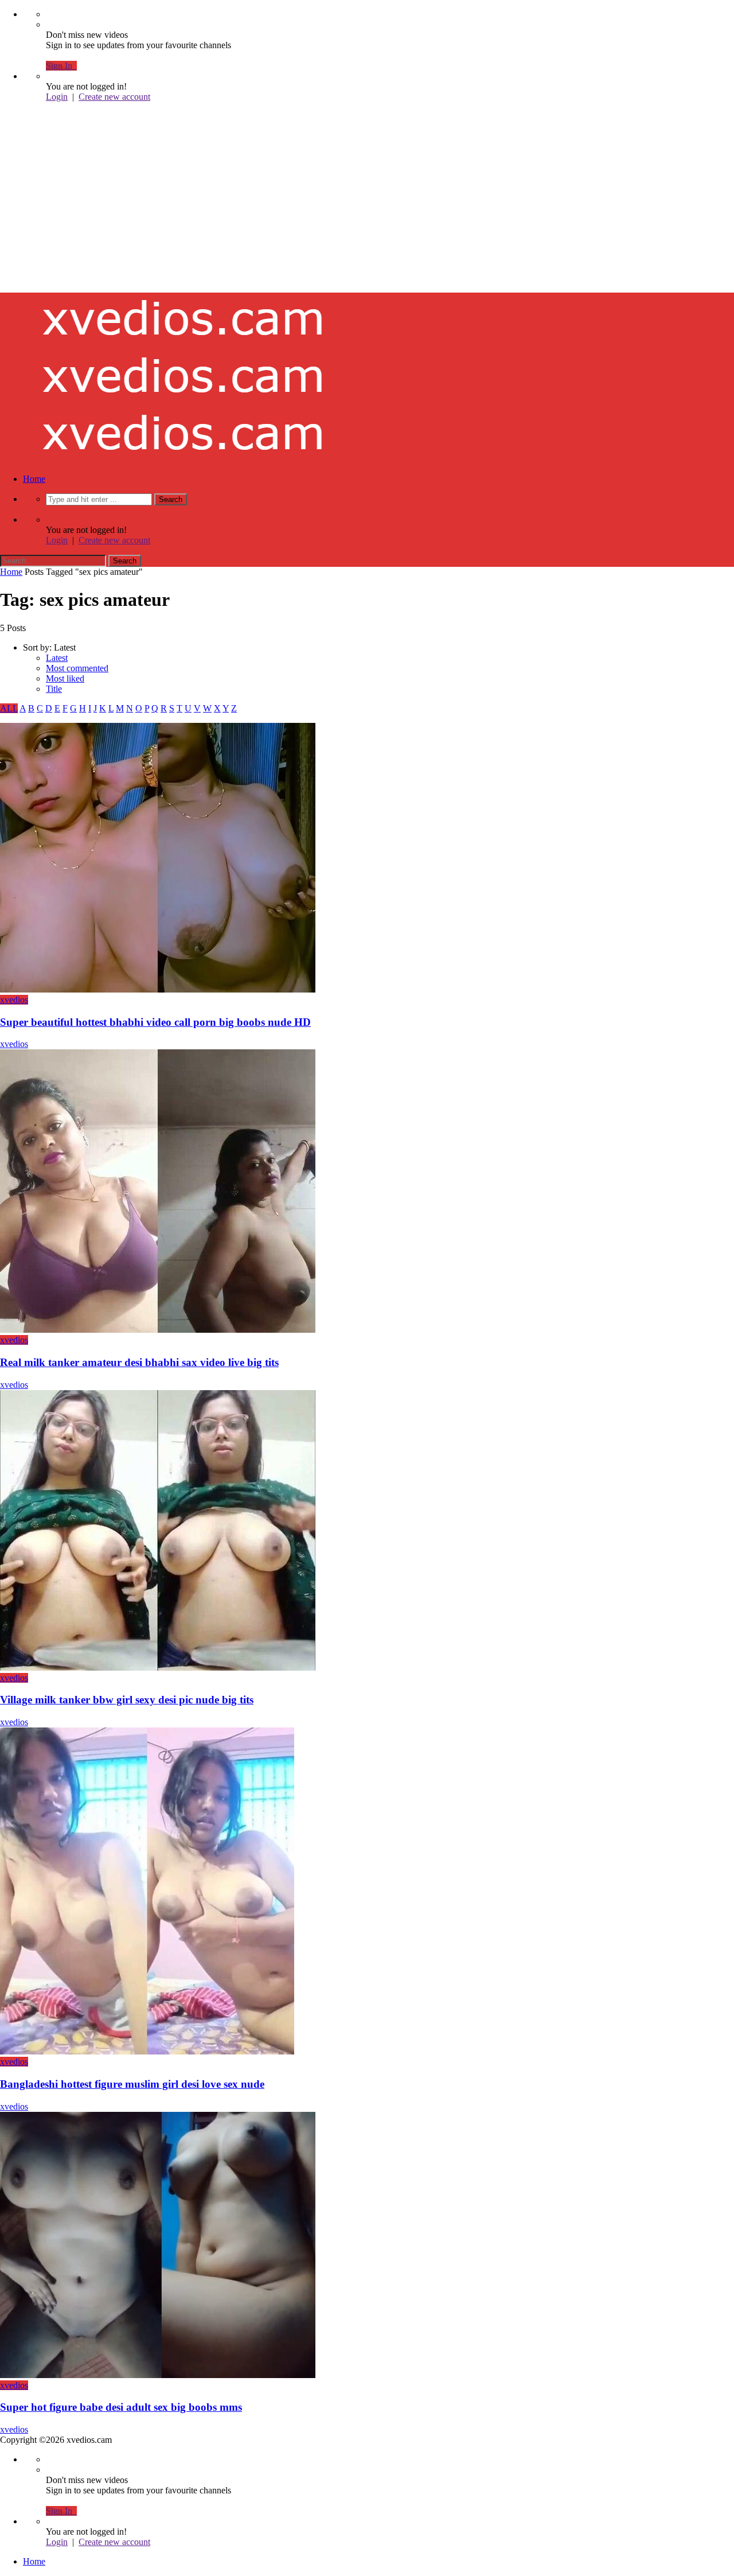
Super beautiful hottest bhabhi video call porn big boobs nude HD (155, 1022)
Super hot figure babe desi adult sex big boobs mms (121, 2407)
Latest (57, 658)
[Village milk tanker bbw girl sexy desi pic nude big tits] (158, 1668)
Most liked (65, 678)
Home (34, 479)
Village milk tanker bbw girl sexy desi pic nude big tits (127, 1700)
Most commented (77, 668)
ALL (9, 708)
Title (54, 689)
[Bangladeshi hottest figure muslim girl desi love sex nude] (147, 2051)
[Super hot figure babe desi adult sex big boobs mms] (158, 2375)
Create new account (114, 97)
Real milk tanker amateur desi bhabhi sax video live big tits (139, 1362)
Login (57, 97)
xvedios (14, 1000)
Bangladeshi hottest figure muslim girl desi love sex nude (132, 2084)
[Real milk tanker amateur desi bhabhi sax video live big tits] (158, 1330)
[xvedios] (183, 221)
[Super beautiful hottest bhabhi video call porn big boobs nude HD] (158, 989)
